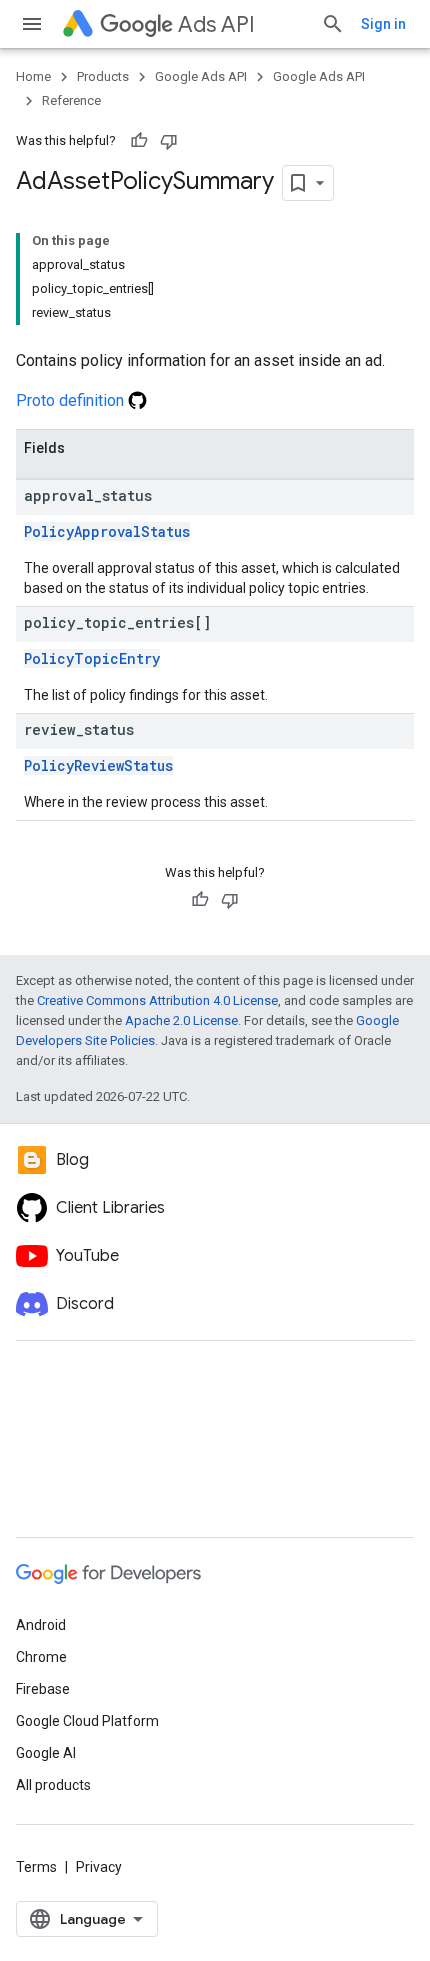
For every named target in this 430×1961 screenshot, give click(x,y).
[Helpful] (139, 141)
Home (33, 76)
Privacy (99, 1867)
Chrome (41, 1657)
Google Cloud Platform (87, 1721)
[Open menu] (32, 24)
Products (103, 76)
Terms (36, 1867)
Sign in (383, 24)
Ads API (216, 24)
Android (41, 1625)
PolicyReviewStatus (98, 765)
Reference (71, 100)
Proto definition (72, 400)
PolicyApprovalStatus (107, 531)
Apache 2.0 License (181, 1020)
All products (53, 1785)
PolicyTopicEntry (92, 658)
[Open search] (333, 24)
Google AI (46, 1753)
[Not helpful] (169, 141)
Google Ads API (201, 76)
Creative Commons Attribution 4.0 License (157, 1000)
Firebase (43, 1689)
